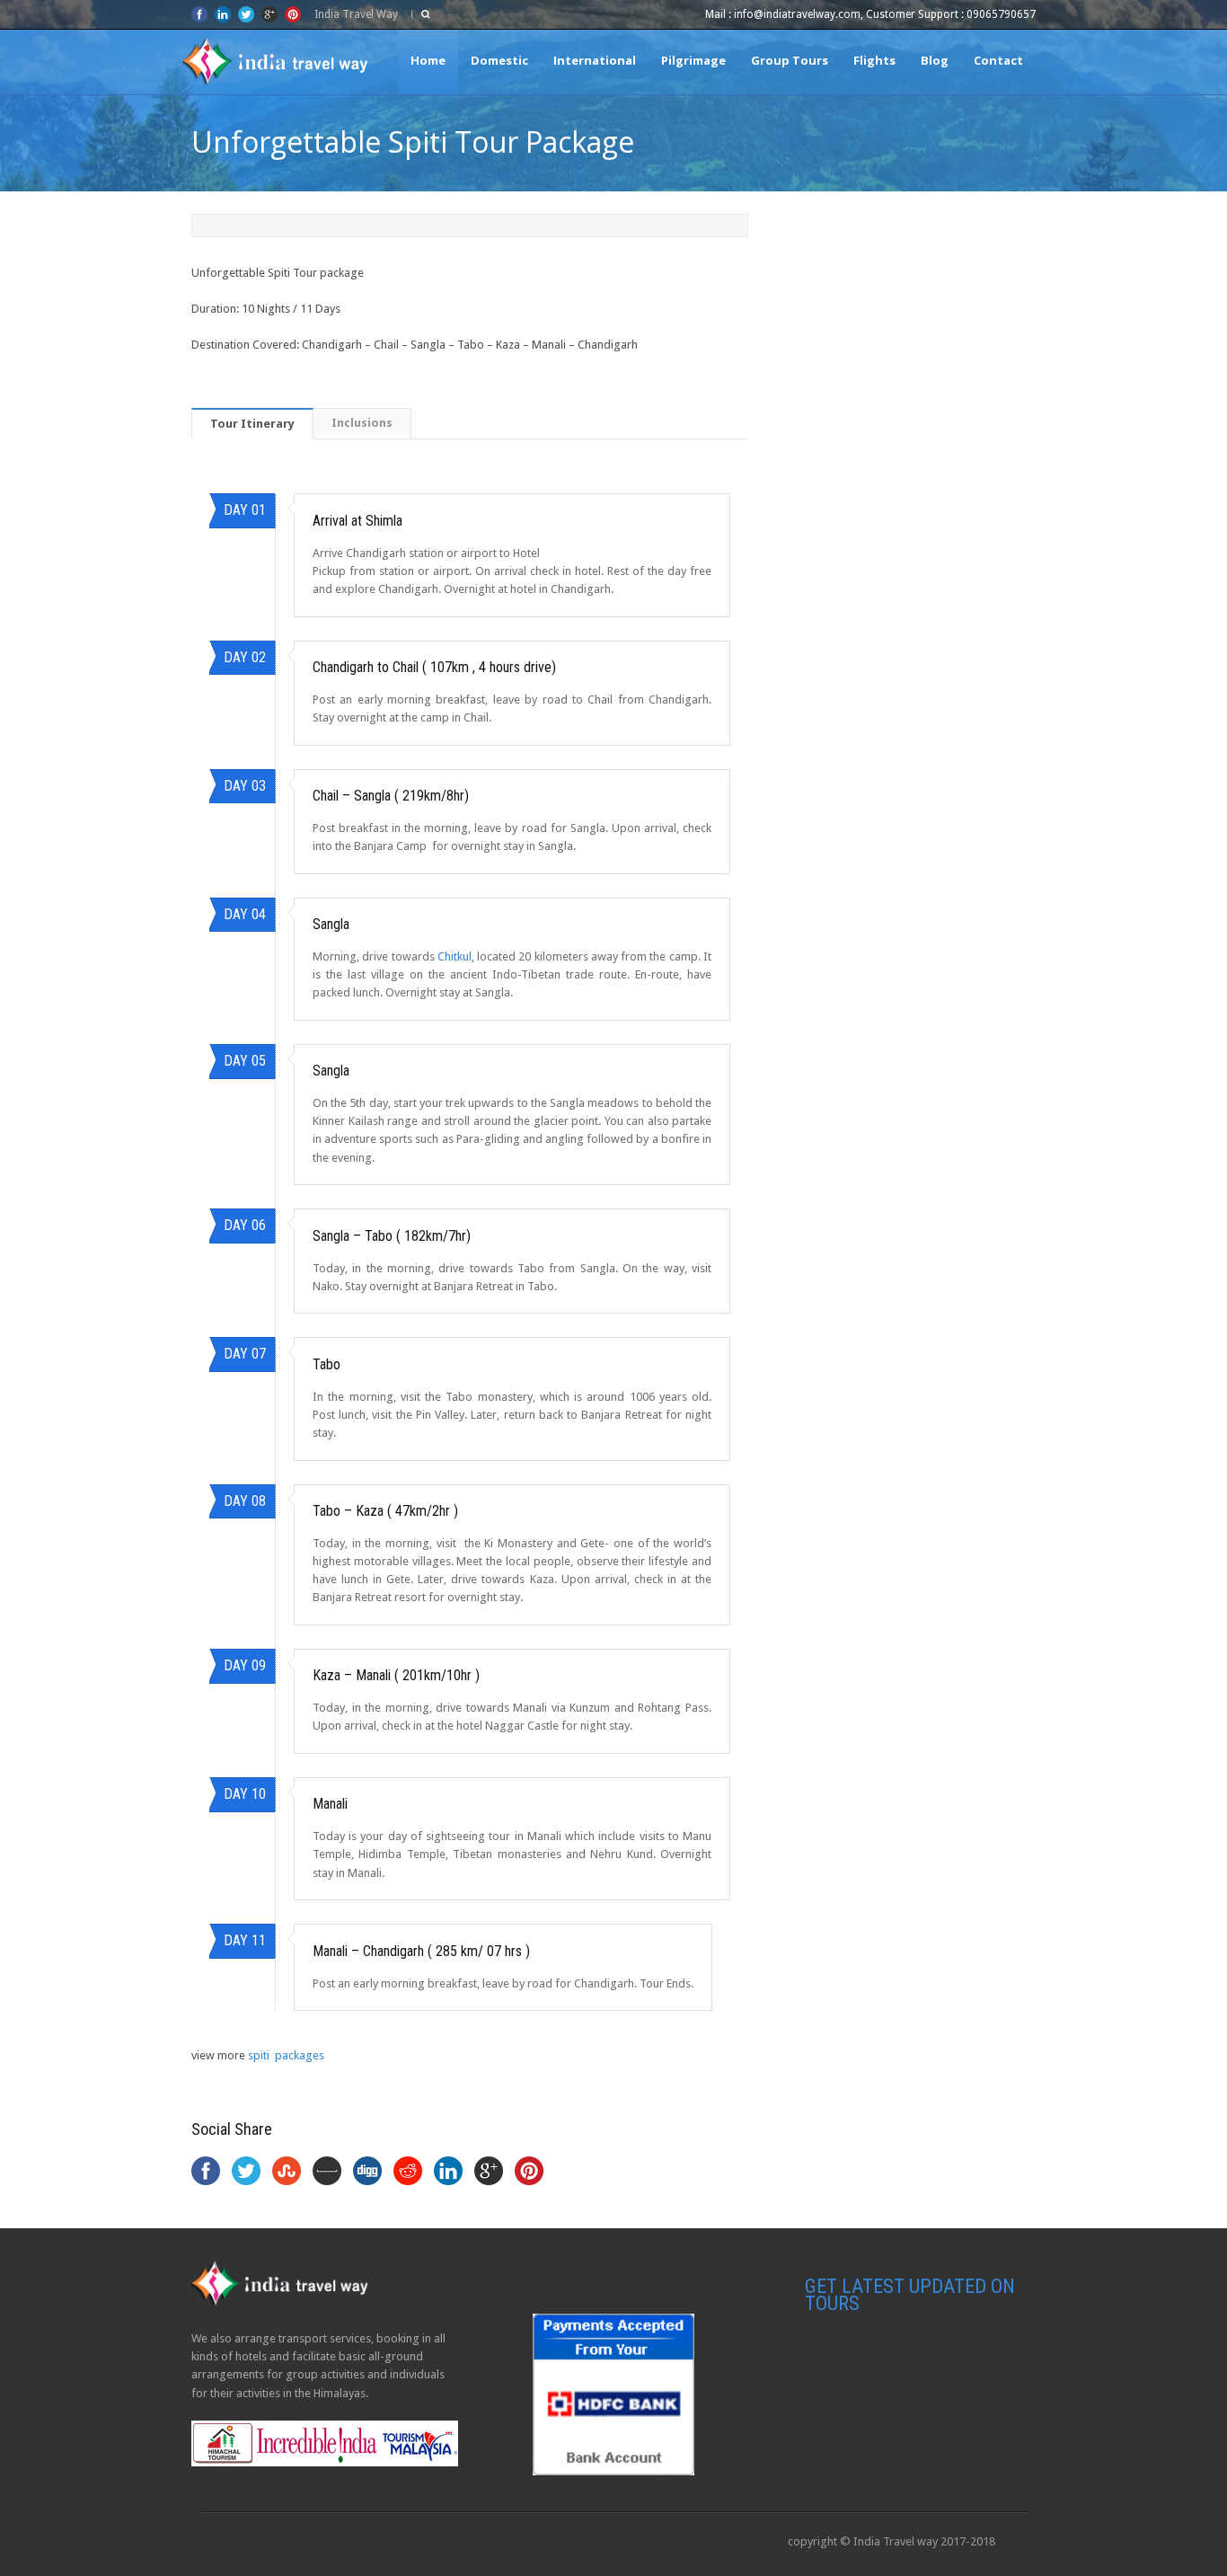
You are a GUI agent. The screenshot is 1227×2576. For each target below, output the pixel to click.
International (595, 60)
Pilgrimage (693, 60)
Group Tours (790, 60)
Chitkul (455, 956)
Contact (998, 60)
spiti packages (286, 2055)
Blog (935, 60)
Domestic (499, 60)
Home (428, 60)
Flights (874, 60)
